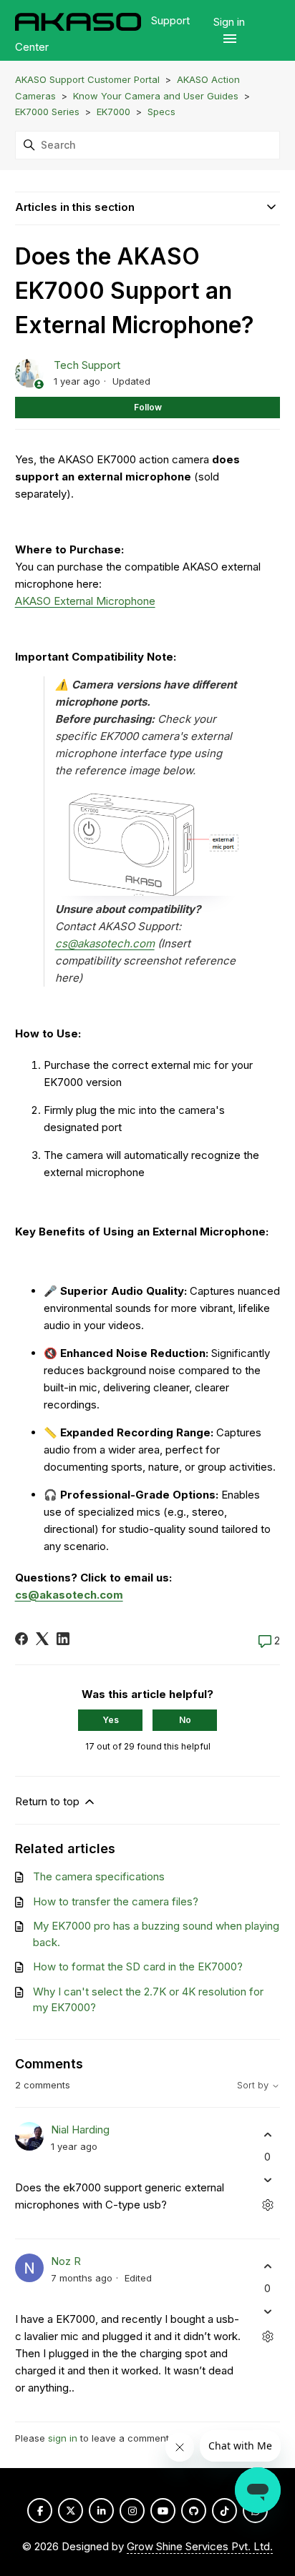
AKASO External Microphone (85, 601)
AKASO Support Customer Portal (87, 79)
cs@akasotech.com (105, 943)
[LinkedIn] (63, 1639)
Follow (148, 407)
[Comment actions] (267, 2205)
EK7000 (113, 112)
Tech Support (87, 365)
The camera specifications (99, 1876)
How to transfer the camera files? (116, 1901)
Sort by (254, 2085)
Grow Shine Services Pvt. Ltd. (200, 2546)
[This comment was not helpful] (267, 2180)
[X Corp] (42, 1639)
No (185, 1720)
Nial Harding (80, 2130)
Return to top (49, 1801)
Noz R (66, 2261)
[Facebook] (21, 1639)
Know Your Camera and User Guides (156, 96)
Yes (111, 1720)
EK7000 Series (47, 112)
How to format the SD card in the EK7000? (138, 1966)
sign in (63, 2438)
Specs (161, 112)
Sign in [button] (229, 22)
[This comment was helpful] (267, 2135)
